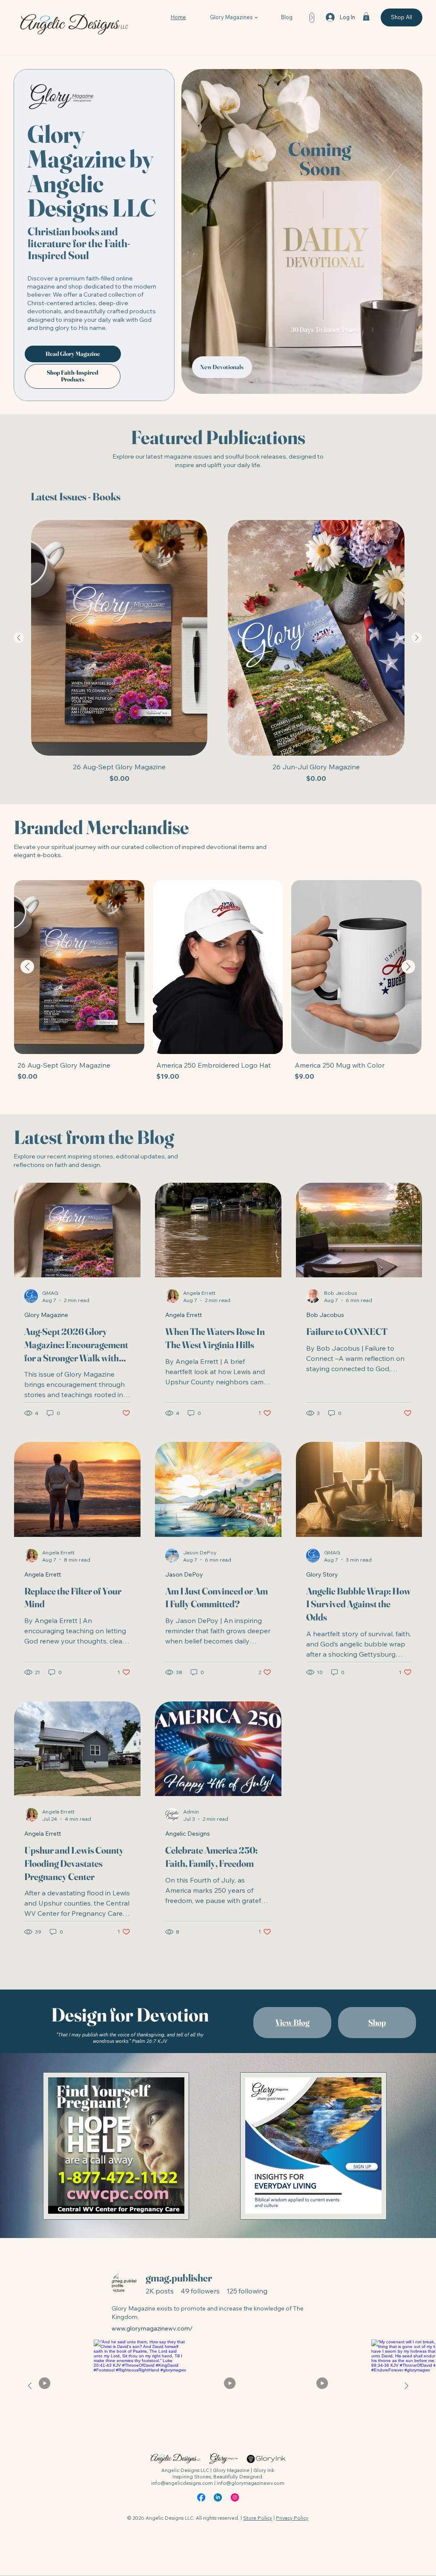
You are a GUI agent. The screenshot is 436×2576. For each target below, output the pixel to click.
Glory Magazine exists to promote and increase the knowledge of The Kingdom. (208, 2313)
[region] (218, 2302)
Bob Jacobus (325, 1315)
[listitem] (232, 2386)
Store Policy (258, 2518)
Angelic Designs (188, 1834)
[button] (366, 16)
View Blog (293, 2022)
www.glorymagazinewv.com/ (152, 2328)
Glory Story (322, 1574)
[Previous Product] (19, 638)
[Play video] (47, 2386)
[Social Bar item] (201, 2497)
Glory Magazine (46, 1315)
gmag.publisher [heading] (179, 2278)
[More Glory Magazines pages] (256, 17)
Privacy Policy (292, 2518)
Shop (377, 2022)
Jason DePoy (184, 1574)
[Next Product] (417, 638)
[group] (218, 652)
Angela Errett (184, 1315)
